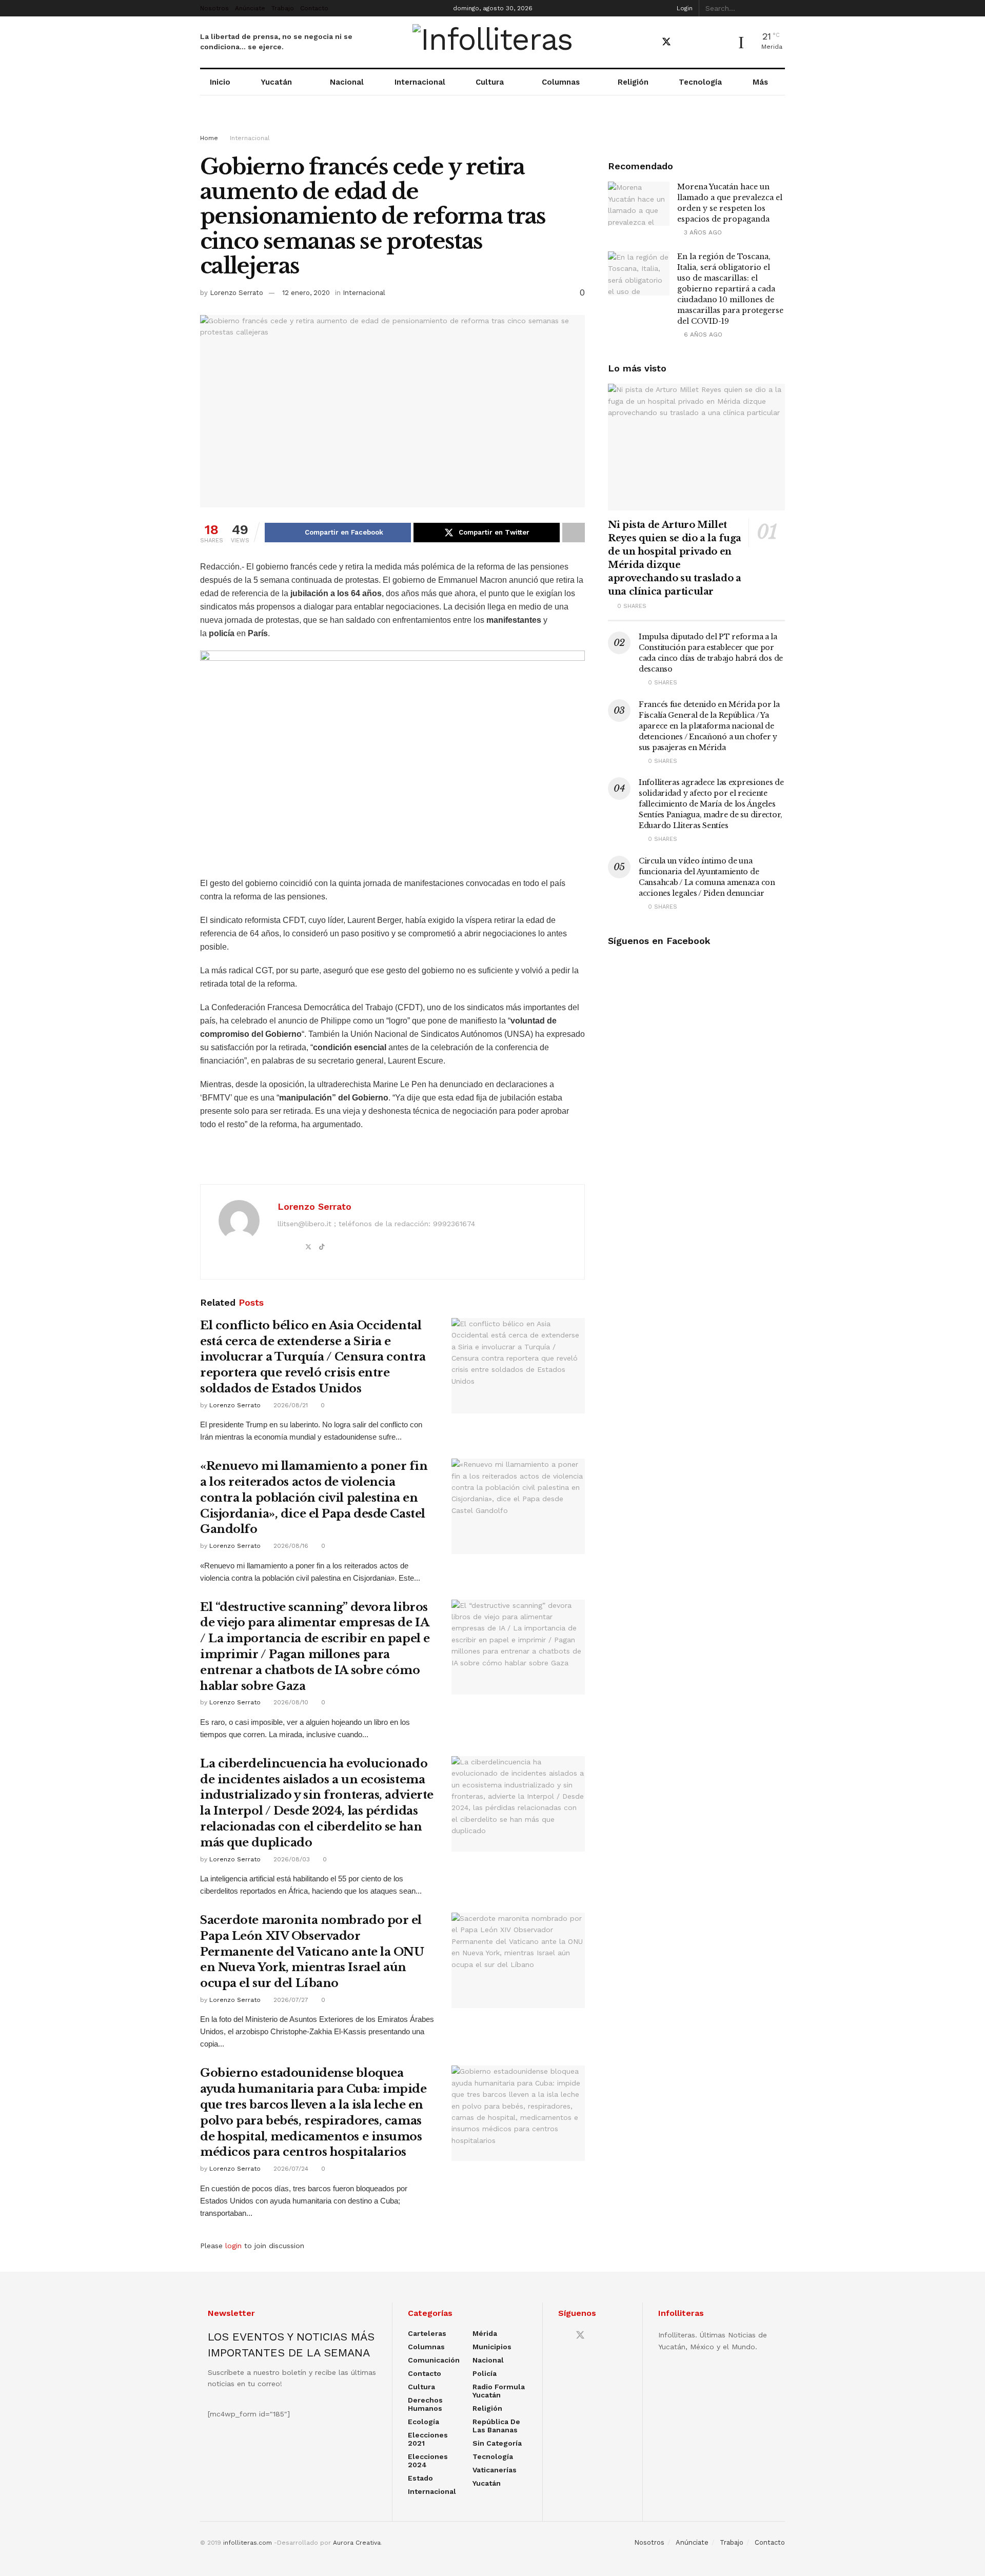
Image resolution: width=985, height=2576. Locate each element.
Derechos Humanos (425, 2404)
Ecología (423, 2422)
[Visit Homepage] (493, 42)
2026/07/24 (290, 2169)
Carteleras (427, 2333)
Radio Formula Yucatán (499, 2391)
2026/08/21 (290, 1405)
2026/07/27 (290, 2000)
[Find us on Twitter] (666, 42)
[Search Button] (779, 8)
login (233, 2246)
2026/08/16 (290, 1546)
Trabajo (283, 8)
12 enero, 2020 (306, 293)
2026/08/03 (291, 1859)
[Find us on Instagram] (702, 42)
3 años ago (702, 232)
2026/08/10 (290, 1702)
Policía (485, 2373)
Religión (633, 82)
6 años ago (702, 335)
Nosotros (214, 8)
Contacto (314, 8)
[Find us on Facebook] (648, 42)
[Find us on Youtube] (685, 42)
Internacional (420, 82)
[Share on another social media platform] (574, 533)
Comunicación (434, 2360)
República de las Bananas (496, 2426)
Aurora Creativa (357, 2543)
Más (760, 82)
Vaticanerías (495, 2470)
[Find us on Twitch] (720, 43)
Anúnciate (250, 8)
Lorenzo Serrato (237, 293)
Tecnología (700, 82)
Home (209, 138)
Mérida (485, 2333)
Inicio (220, 82)
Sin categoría (497, 2443)
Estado (420, 2478)
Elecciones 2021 (428, 2439)
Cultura (490, 82)
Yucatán (276, 82)
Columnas (561, 82)
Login (684, 8)
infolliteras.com (248, 2543)
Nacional (347, 82)
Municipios (492, 2347)
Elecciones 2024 (428, 2461)
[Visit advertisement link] (493, 124)
